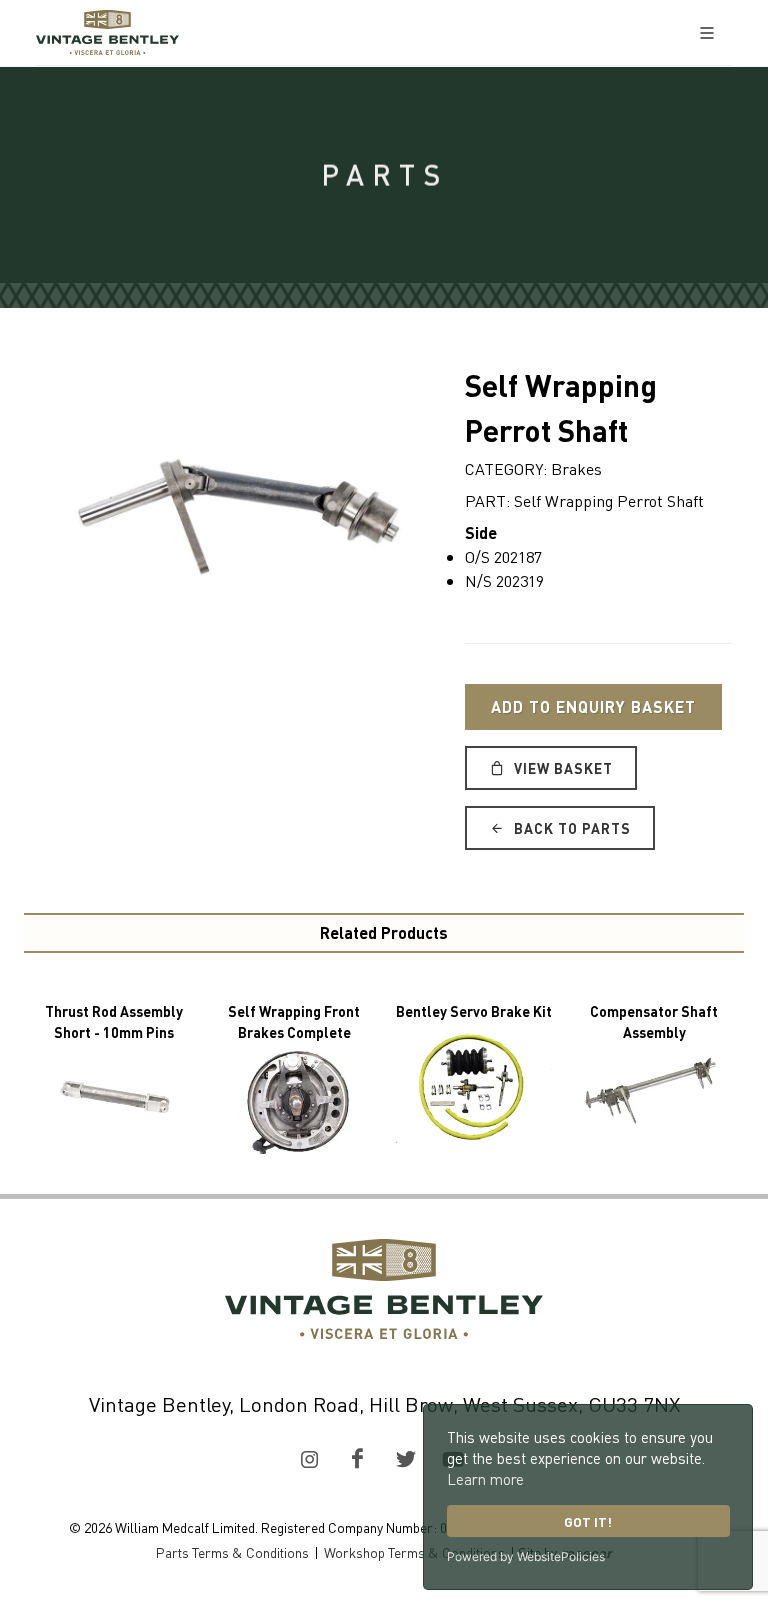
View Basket (561, 768)
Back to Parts (570, 828)
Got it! (588, 1521)
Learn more (485, 1479)
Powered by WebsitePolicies (526, 1556)
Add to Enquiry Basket (593, 706)
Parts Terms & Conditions (232, 1552)
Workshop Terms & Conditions (414, 1552)
